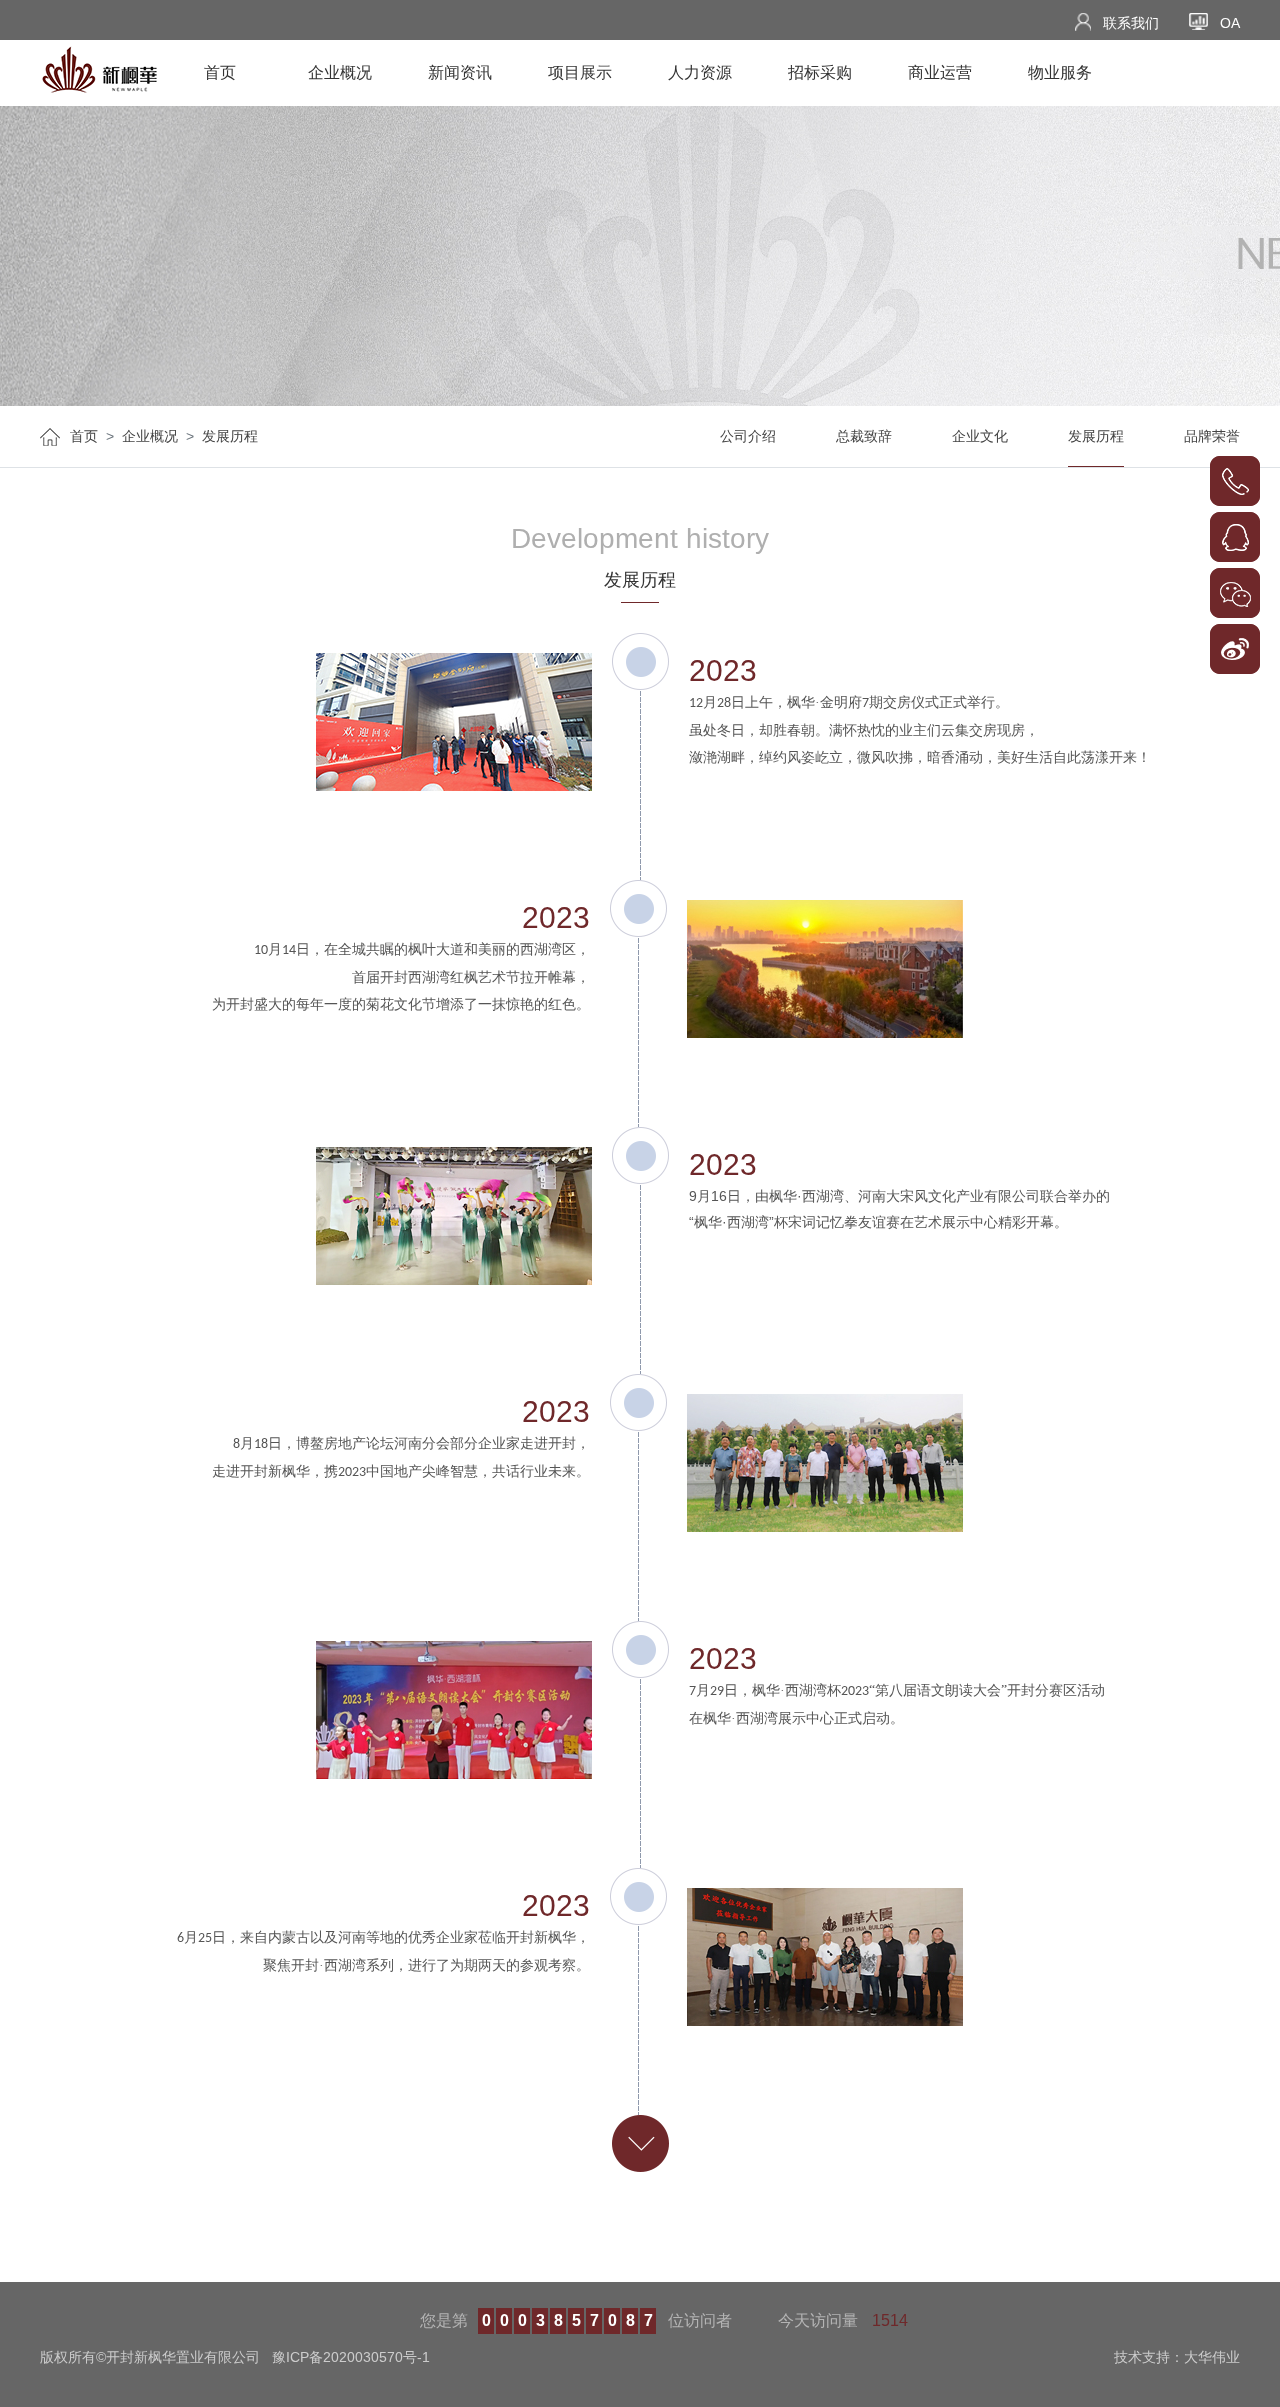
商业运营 (940, 72)
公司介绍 (748, 436)
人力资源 (700, 72)
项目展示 (580, 72)
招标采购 (820, 72)
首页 (220, 72)
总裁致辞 (864, 436)
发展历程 (230, 436)
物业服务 (1060, 72)
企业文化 (980, 436)
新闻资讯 (460, 72)
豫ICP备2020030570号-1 (351, 2357)
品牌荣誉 (1212, 436)
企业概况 (340, 72)
